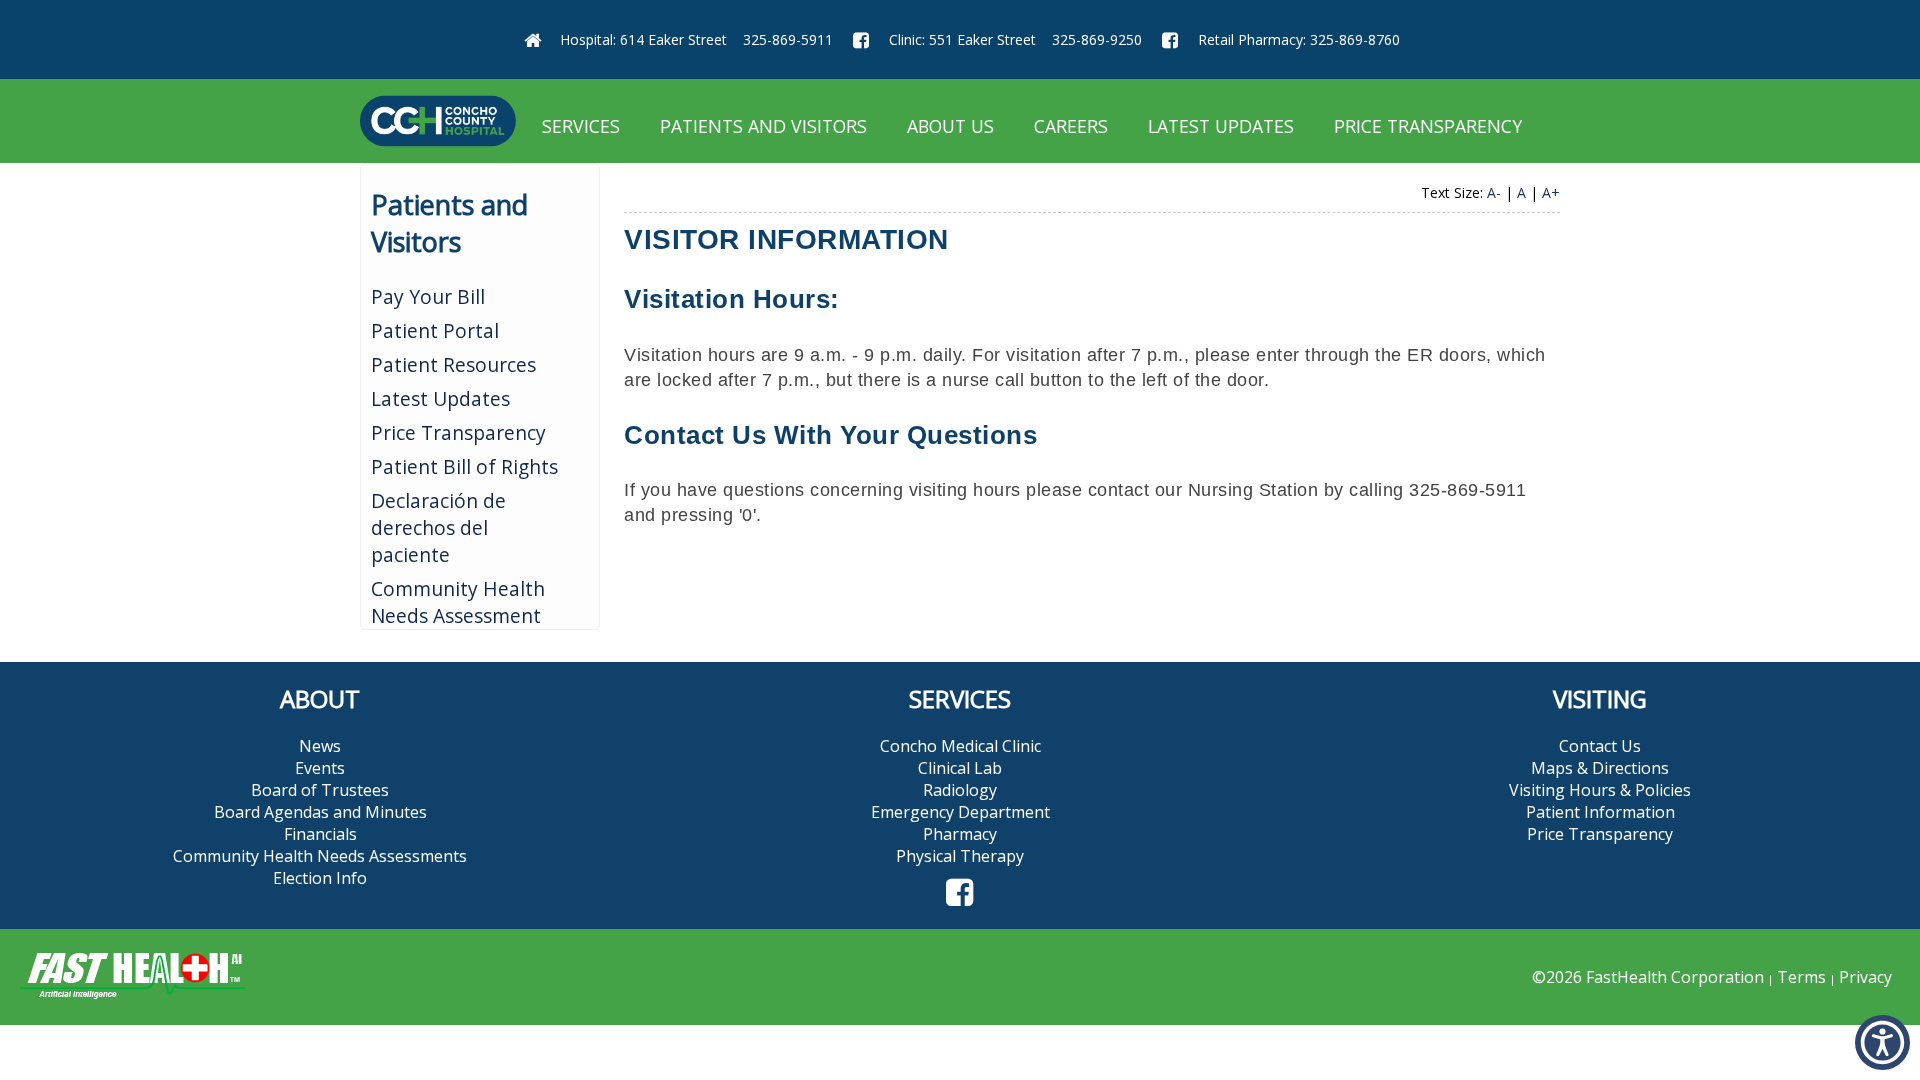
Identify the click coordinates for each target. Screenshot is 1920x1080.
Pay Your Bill (428, 296)
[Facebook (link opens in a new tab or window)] (861, 39)
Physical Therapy (960, 856)
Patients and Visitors (763, 126)
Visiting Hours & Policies (1600, 790)
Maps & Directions (1600, 768)
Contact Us (1600, 746)
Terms (1801, 977)
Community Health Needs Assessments (320, 856)
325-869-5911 (788, 39)
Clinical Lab (960, 768)
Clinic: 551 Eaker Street (962, 39)
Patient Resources (453, 364)
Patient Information (1600, 812)
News (320, 746)
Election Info (320, 878)
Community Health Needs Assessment (458, 602)
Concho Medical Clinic (960, 746)
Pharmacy (960, 834)
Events (320, 768)
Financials (320, 834)
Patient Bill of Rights (464, 466)
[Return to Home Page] (532, 39)
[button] (960, 893)
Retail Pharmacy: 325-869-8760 (1299, 39)
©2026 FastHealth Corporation (1648, 977)
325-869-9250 (1097, 39)
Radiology (960, 790)
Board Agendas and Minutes (320, 812)
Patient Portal (435, 330)
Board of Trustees (320, 790)
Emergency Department (960, 812)
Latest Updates (1221, 126)
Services (581, 126)
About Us (950, 126)
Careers (1071, 126)
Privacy (1865, 977)
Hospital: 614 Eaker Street (643, 39)
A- (1494, 192)
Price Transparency (1428, 126)
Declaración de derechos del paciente (438, 527)
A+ (1551, 192)
